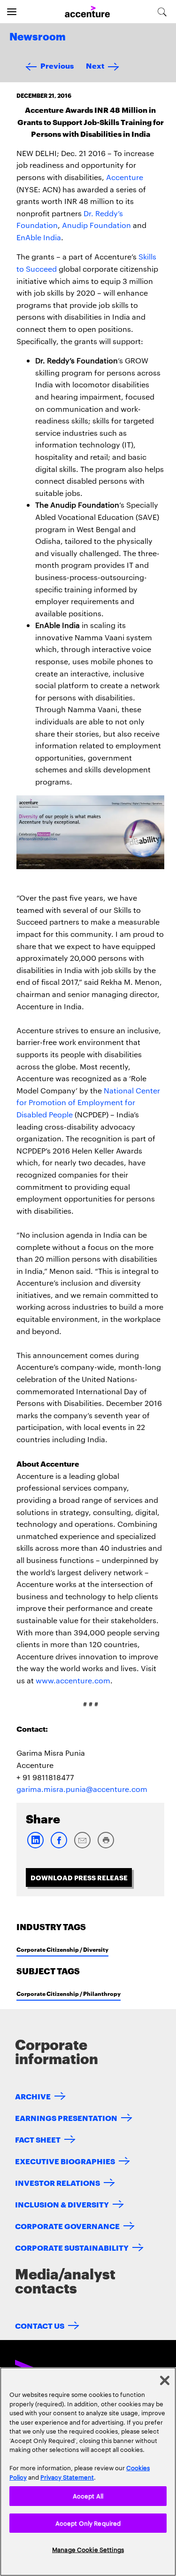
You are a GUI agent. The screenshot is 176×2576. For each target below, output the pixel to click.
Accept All (88, 2496)
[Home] (87, 12)
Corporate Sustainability (72, 2247)
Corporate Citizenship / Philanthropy (69, 1993)
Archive (33, 2096)
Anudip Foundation (96, 225)
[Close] (165, 2380)
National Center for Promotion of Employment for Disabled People (88, 1102)
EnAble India (39, 237)
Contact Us (40, 2325)
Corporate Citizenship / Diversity (62, 1949)
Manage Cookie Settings (88, 2549)
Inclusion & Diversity (62, 2204)
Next (95, 65)
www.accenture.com (73, 1680)
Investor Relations (57, 2182)
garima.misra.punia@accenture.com (82, 1789)
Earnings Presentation (66, 2117)
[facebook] (59, 1846)
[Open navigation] (12, 12)
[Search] (162, 12)
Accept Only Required (88, 2523)
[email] (82, 1846)
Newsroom (38, 37)
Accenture (125, 177)
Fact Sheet (38, 2139)
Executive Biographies (65, 2161)
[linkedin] (35, 1846)
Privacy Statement (67, 2477)
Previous (57, 65)
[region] (88, 2472)
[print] (106, 1846)
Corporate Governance (67, 2226)
